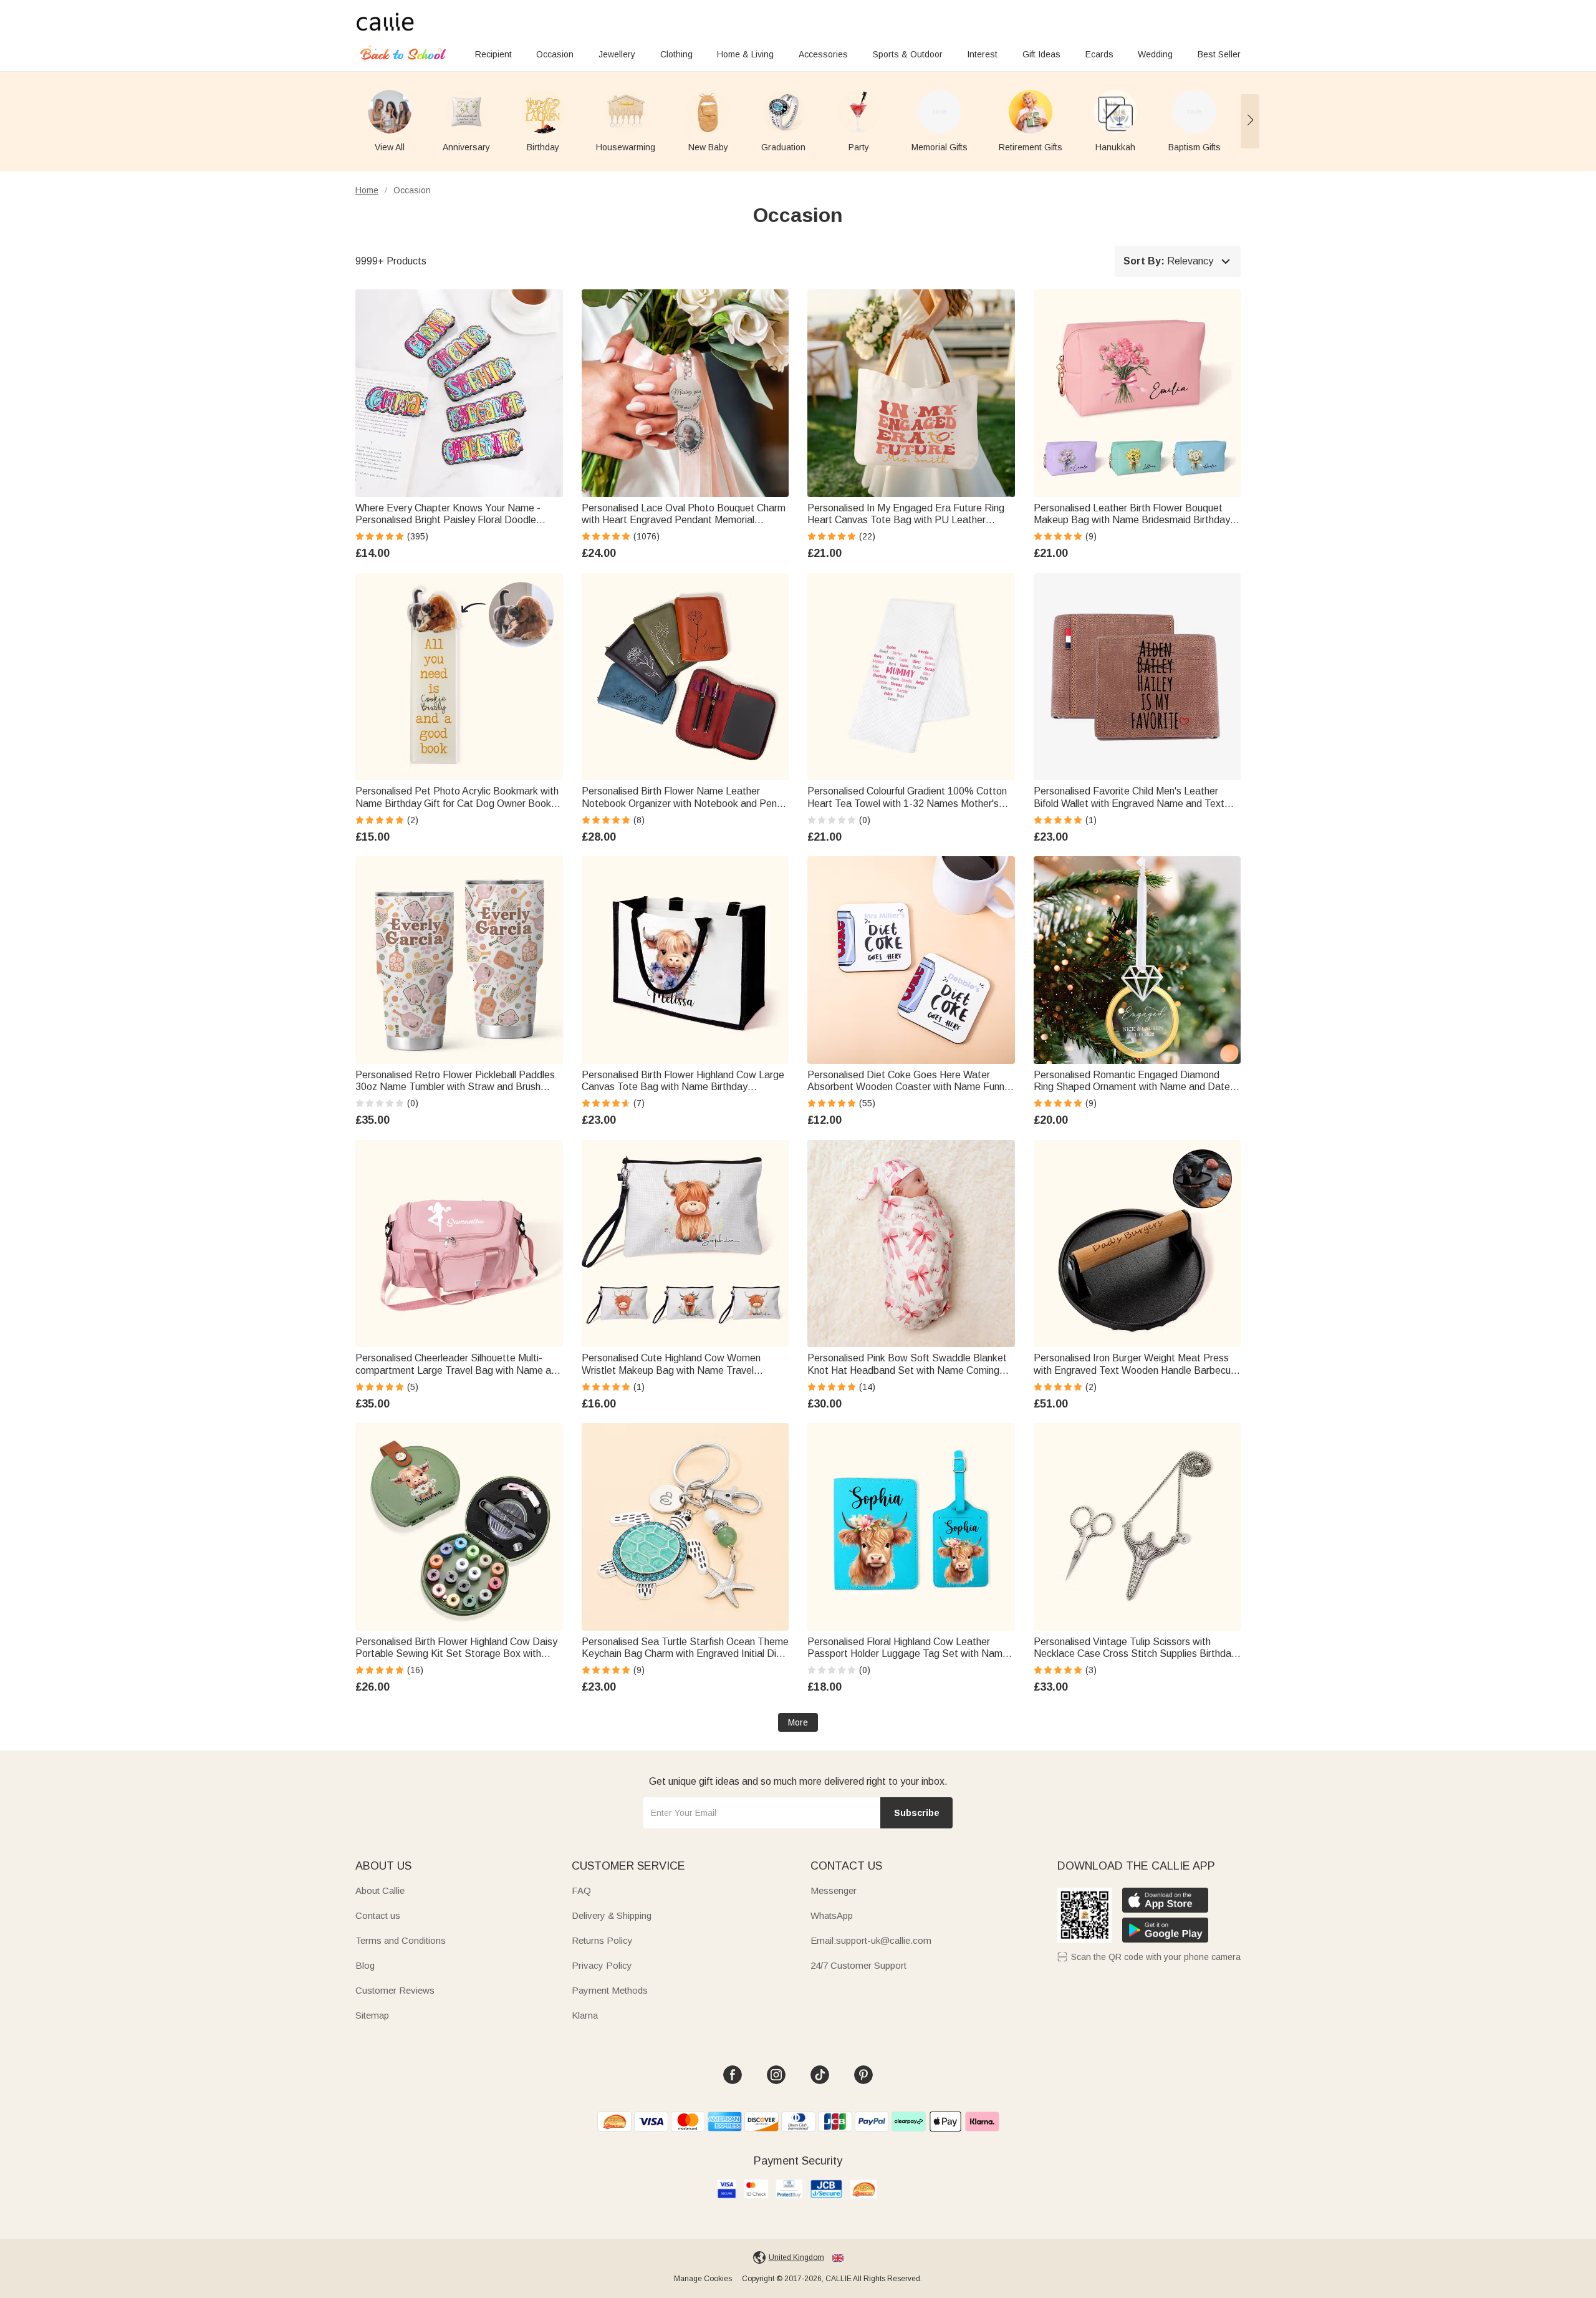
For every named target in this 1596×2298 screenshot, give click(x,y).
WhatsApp (832, 1915)
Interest (982, 54)
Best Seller (1219, 54)
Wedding (1155, 54)
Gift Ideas (1041, 54)
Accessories (823, 54)
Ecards (1099, 54)
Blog (365, 1965)
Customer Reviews (395, 1990)
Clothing (676, 54)
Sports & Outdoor (908, 54)
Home (367, 190)
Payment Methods (610, 1990)
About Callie (380, 1890)
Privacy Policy (602, 1965)
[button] (1250, 121)
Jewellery (617, 54)
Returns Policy (602, 1940)
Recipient (493, 54)
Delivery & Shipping (612, 1915)
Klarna (585, 2015)
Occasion (555, 54)
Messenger (834, 1890)
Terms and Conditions (401, 1940)
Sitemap (372, 2015)
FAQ (581, 1890)
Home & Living (745, 54)
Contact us (378, 1915)
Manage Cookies (703, 2279)
